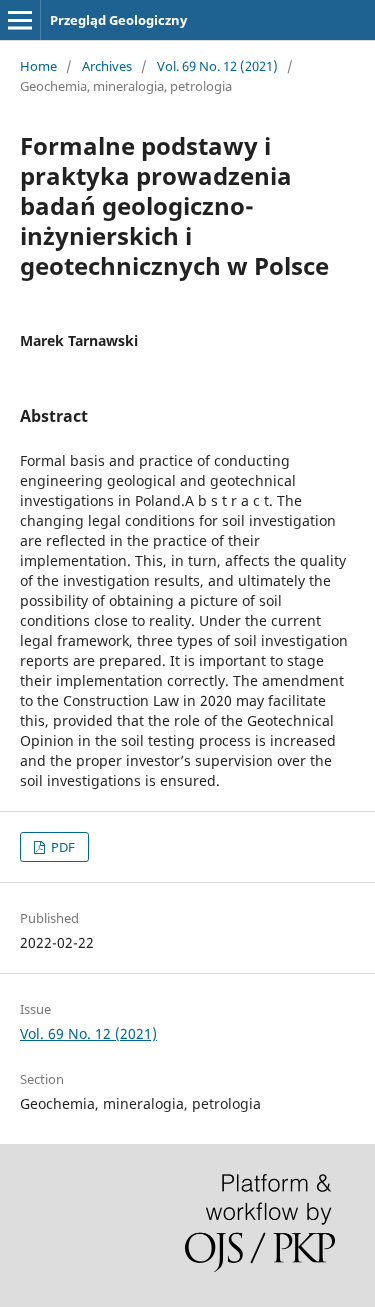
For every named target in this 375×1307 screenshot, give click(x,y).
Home (38, 66)
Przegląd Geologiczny (118, 20)
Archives (107, 66)
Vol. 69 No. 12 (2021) (217, 66)
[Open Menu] (20, 20)
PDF (61, 847)
